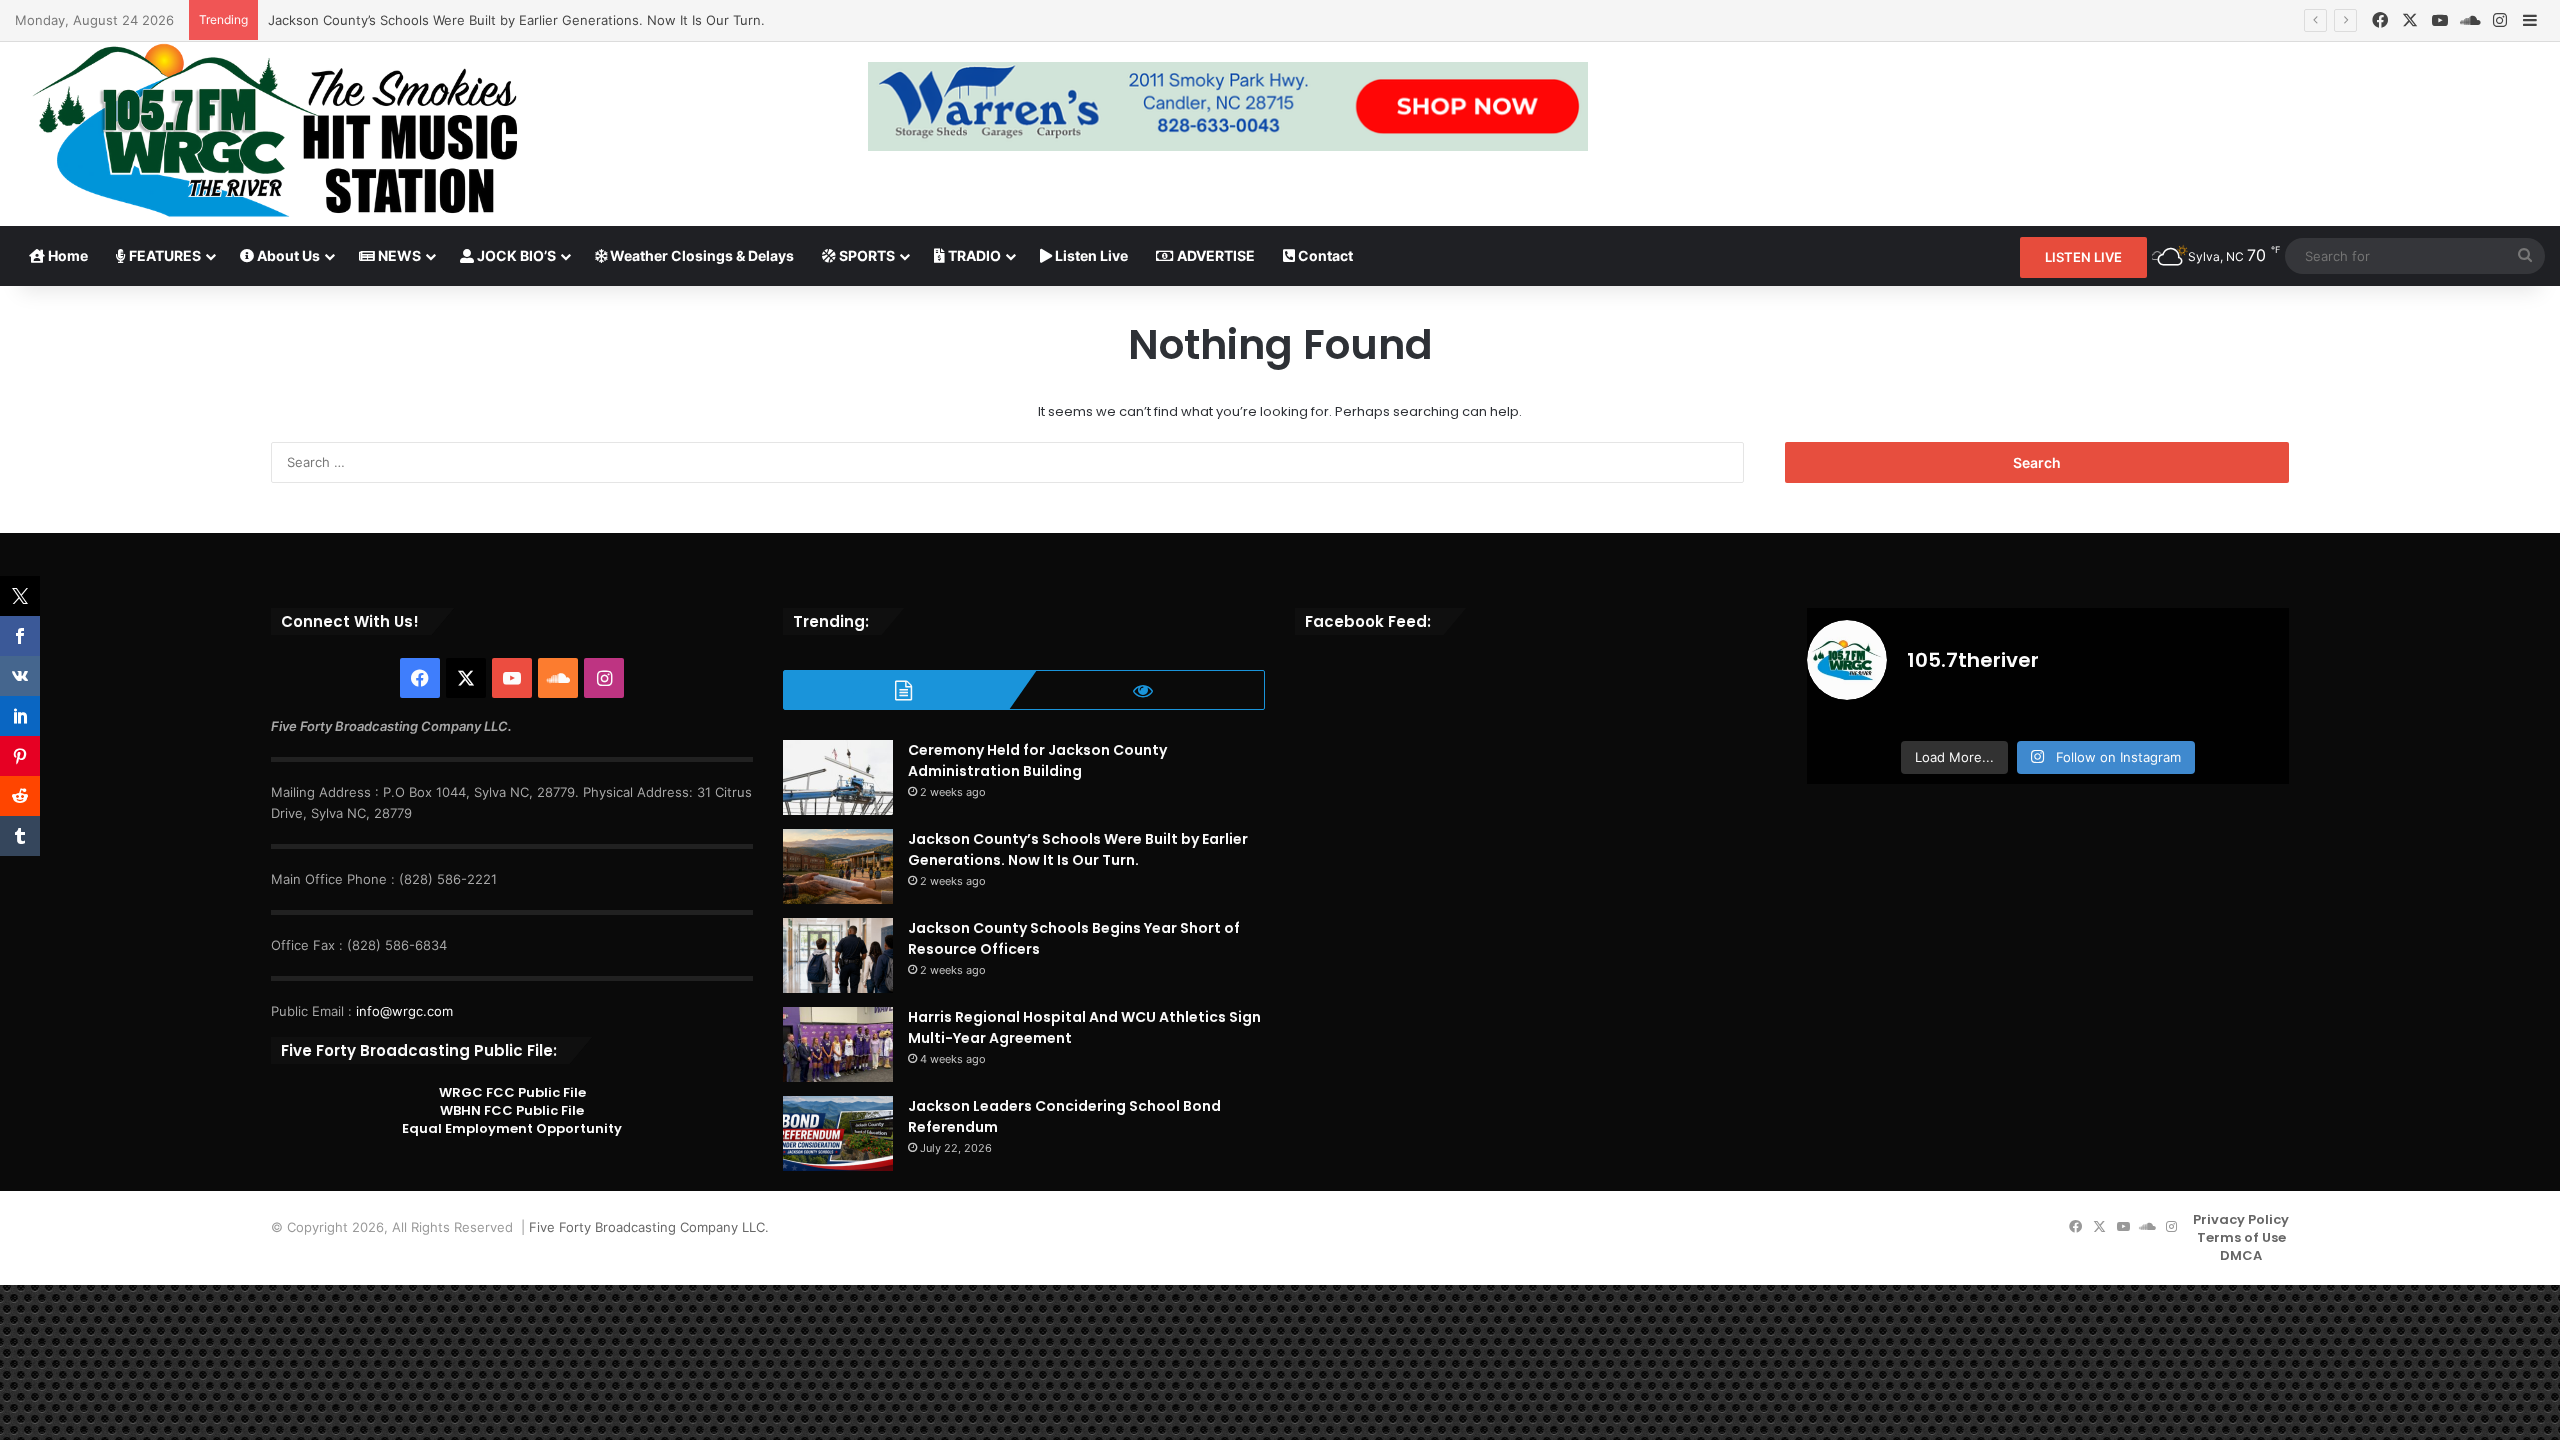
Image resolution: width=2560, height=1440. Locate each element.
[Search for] (2525, 256)
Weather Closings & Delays (700, 255)
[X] (2410, 20)
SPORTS (865, 255)
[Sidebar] (2530, 21)
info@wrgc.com (404, 1011)
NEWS (398, 255)
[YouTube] (2440, 20)
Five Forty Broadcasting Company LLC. (649, 1227)
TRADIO (973, 255)
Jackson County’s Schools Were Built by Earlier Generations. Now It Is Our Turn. (516, 20)
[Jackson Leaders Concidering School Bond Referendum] (838, 1133)
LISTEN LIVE (2083, 257)
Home (66, 255)
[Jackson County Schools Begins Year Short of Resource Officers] (838, 955)
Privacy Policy (2241, 1219)
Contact (1324, 255)
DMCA (2241, 1255)
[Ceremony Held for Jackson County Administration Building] (838, 777)
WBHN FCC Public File (512, 1110)
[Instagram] (2500, 20)
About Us (287, 255)
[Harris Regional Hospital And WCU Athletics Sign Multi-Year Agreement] (838, 1044)
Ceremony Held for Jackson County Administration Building (1037, 760)
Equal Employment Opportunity (512, 1128)
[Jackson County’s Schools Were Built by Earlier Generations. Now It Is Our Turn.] (838, 866)
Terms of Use (2241, 1237)
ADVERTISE (1214, 255)
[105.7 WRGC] (274, 130)
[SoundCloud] (2470, 20)
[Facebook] (2380, 20)
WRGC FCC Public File (512, 1092)
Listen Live (1090, 255)
